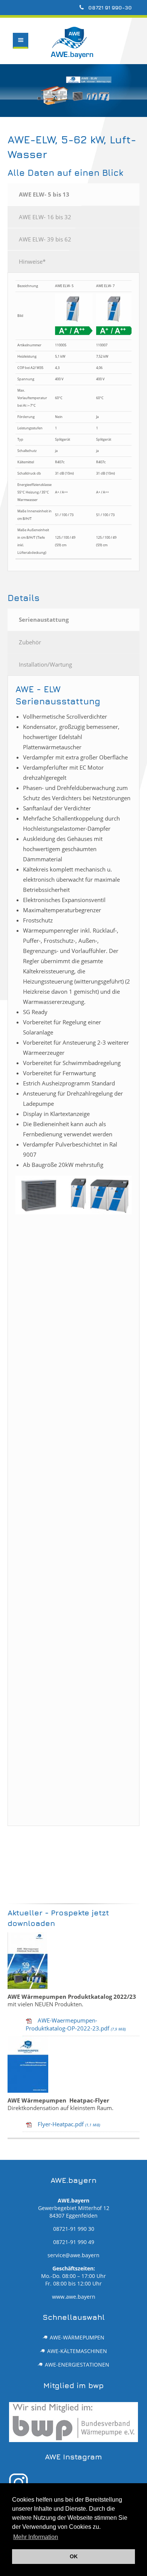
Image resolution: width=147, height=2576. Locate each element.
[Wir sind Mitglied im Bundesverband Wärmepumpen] (74, 2422)
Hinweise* (32, 261)
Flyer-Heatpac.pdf (69, 2124)
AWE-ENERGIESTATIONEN (77, 2365)
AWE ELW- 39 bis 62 (45, 239)
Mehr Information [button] (36, 2537)
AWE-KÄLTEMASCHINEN (77, 2351)
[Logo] (23, 60)
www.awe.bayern (74, 2297)
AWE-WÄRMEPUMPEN (77, 2338)
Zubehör (30, 642)
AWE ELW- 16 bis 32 (45, 217)
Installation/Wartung (45, 664)
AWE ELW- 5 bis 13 (44, 194)
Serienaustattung (44, 619)
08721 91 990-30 (109, 7)
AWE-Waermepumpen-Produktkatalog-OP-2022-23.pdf (76, 2024)
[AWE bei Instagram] (74, 2483)
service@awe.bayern (73, 2255)
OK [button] (74, 2556)
